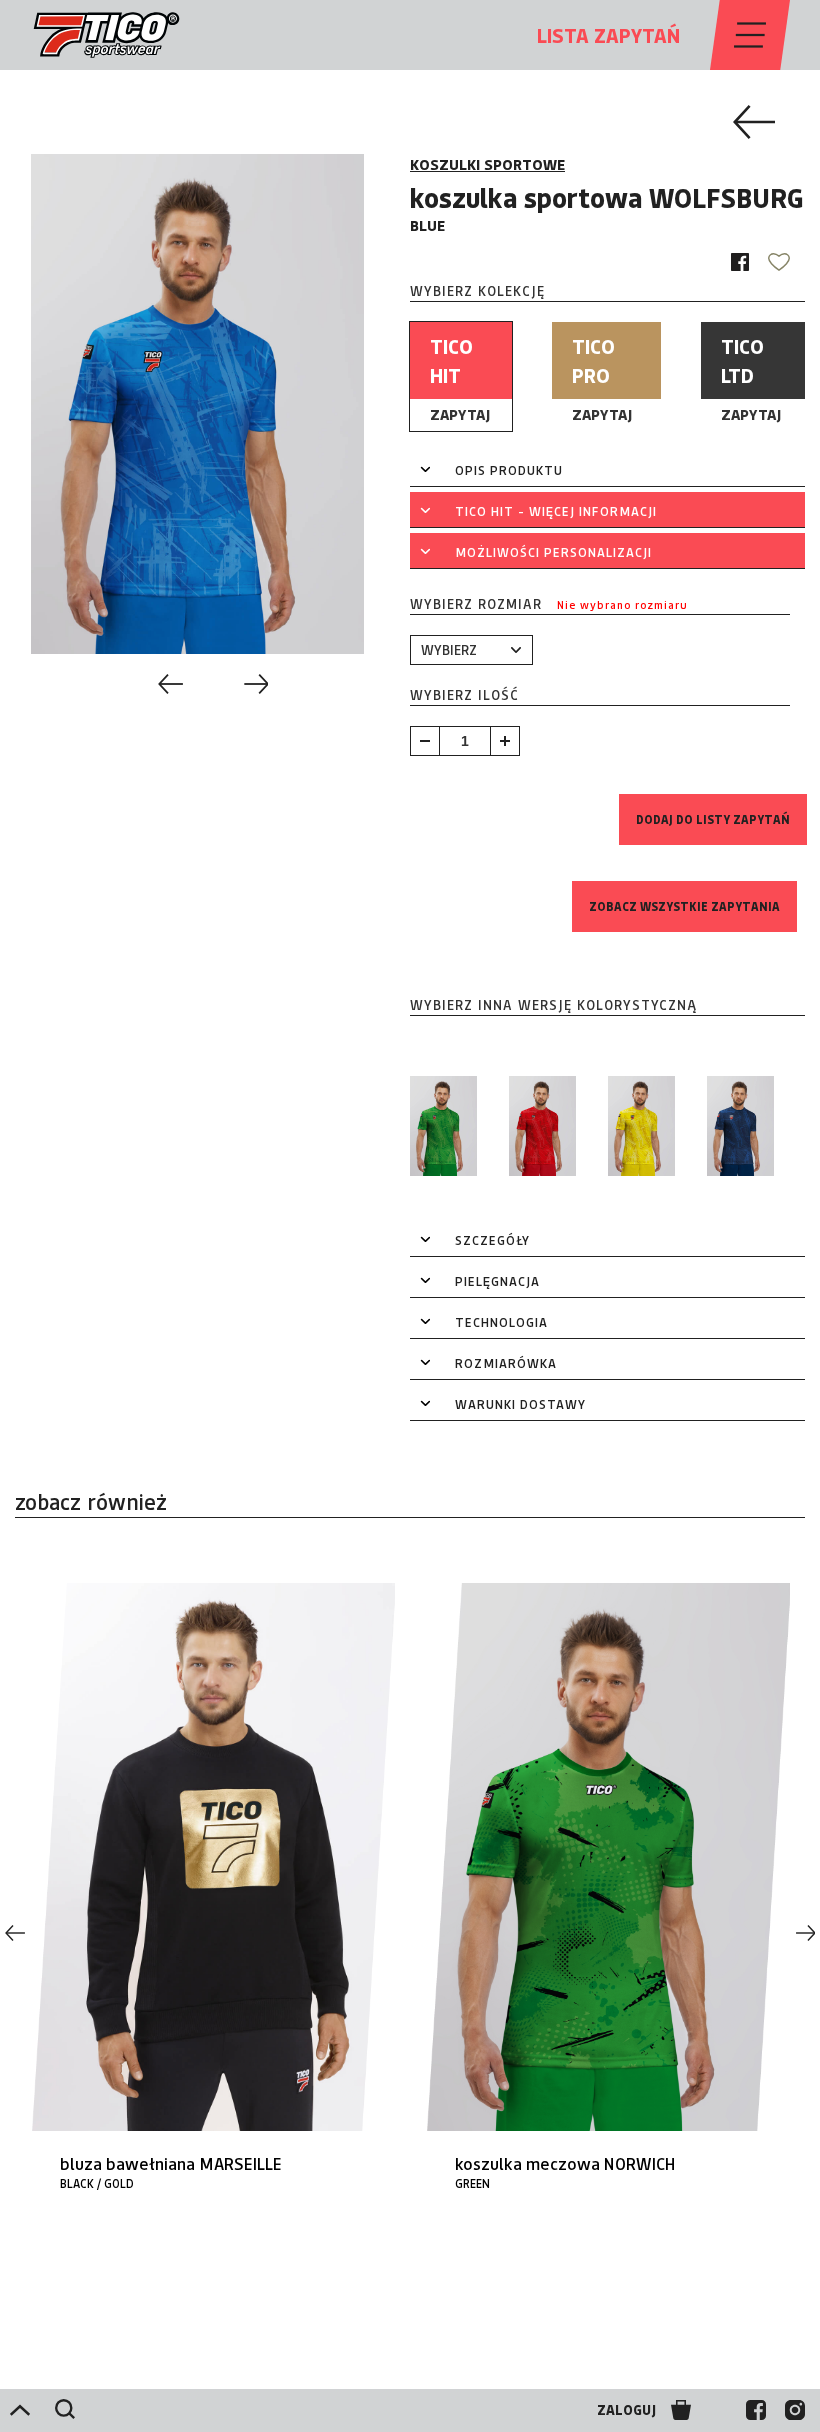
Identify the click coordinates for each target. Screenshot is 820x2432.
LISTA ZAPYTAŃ (608, 35)
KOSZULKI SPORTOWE (487, 164)
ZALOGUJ (626, 2410)
